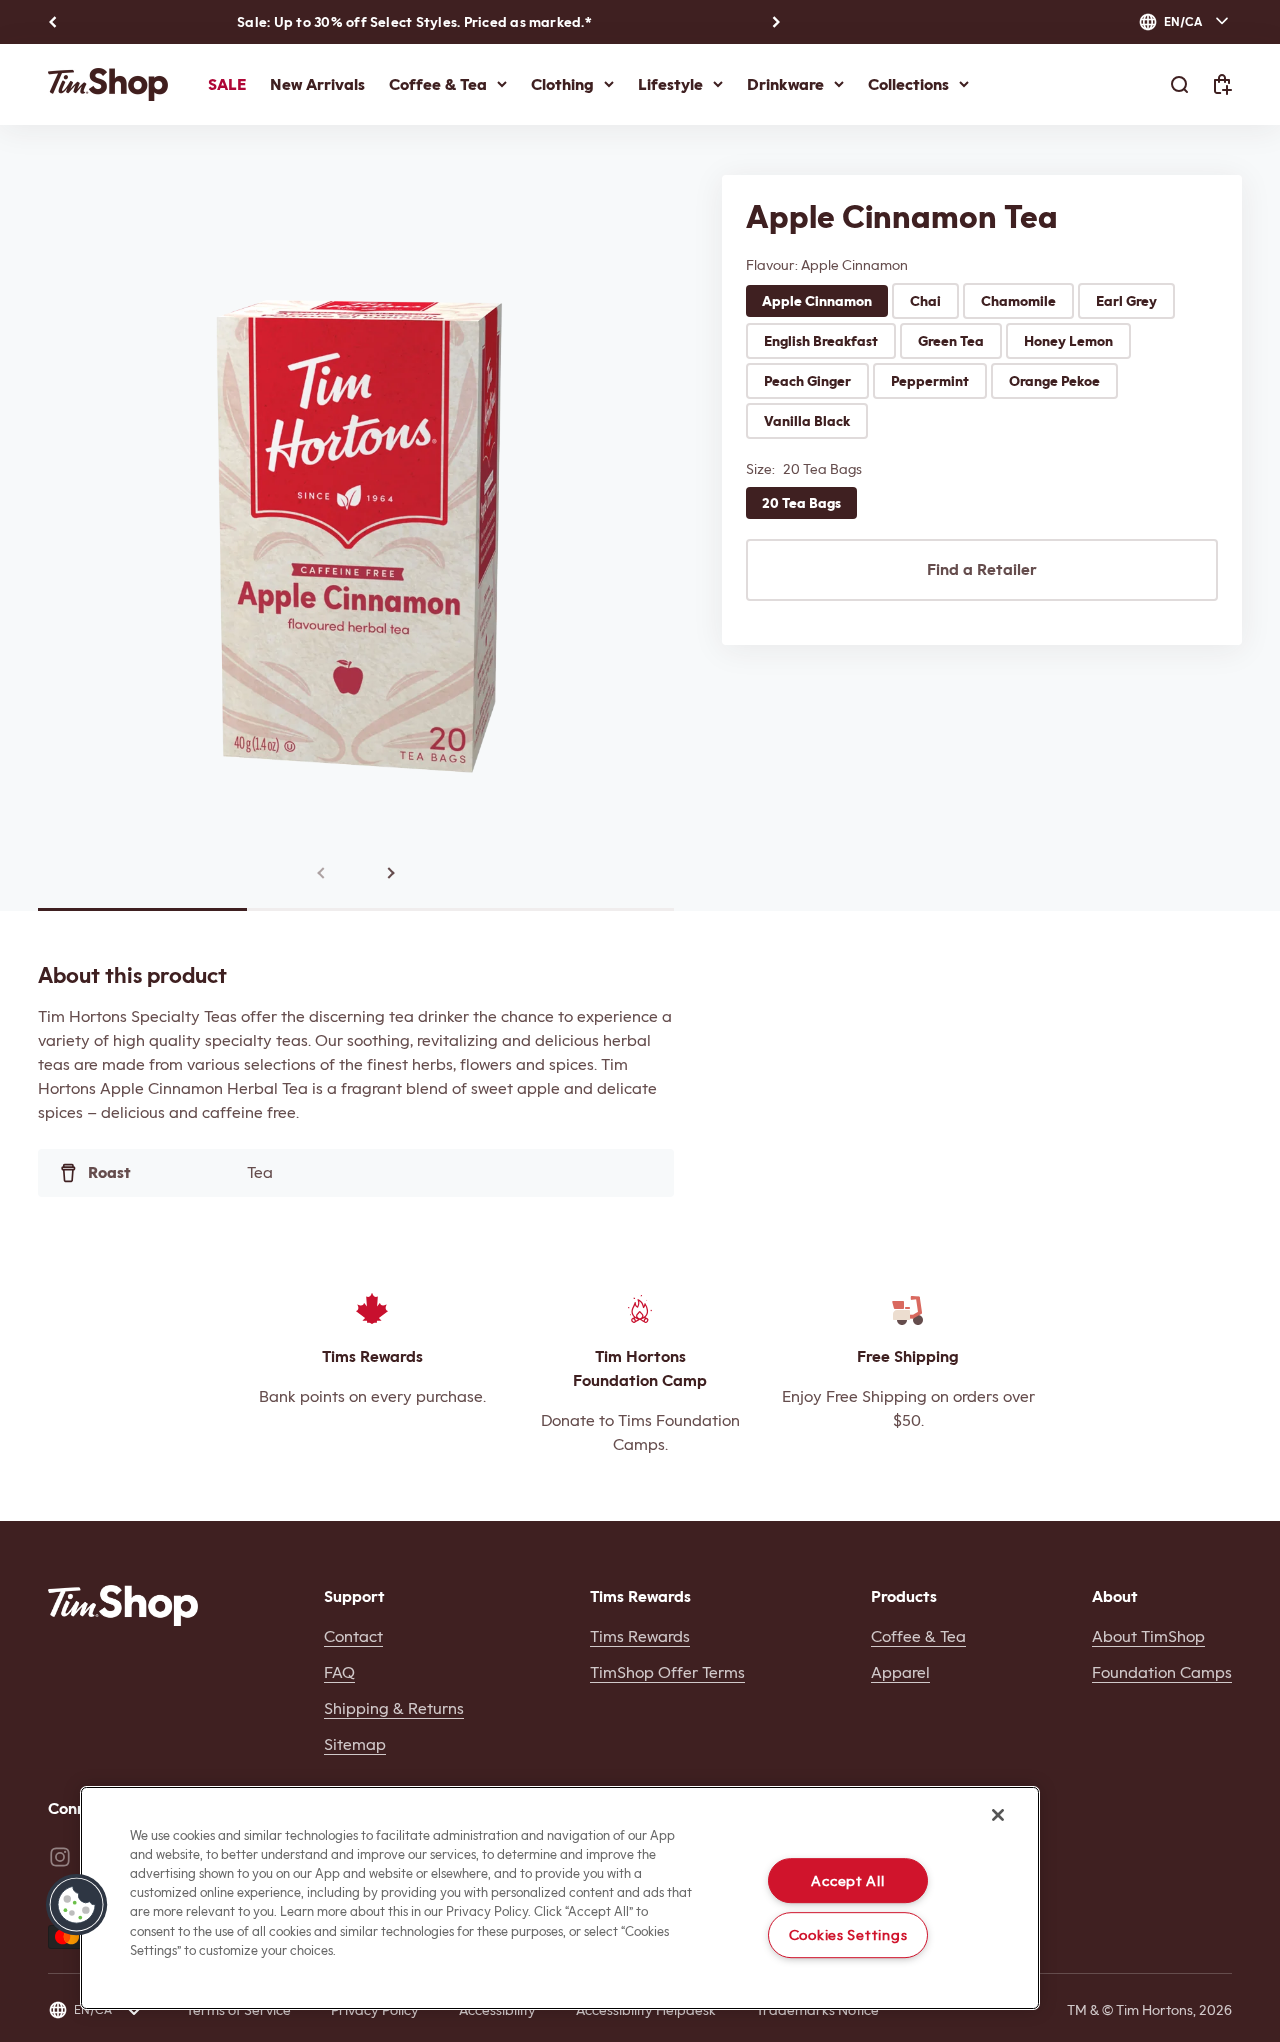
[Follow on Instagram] (60, 1857)
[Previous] (52, 22)
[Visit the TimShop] (123, 1605)
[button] (77, 1905)
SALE (227, 84)
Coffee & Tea (438, 84)
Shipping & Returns (394, 1708)
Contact (353, 1636)
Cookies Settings (848, 1935)
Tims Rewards (640, 1636)
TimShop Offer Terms (667, 1672)
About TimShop (1148, 1636)
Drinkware (785, 84)
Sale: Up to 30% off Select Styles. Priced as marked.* (414, 22)
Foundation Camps (1162, 1672)
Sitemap (355, 1744)
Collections (908, 84)
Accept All (847, 1880)
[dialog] (1185, 22)
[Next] (776, 22)
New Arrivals (317, 84)
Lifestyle (670, 84)
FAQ (339, 1672)
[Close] (998, 1815)
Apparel (900, 1672)
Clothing (562, 84)
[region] (560, 1898)
